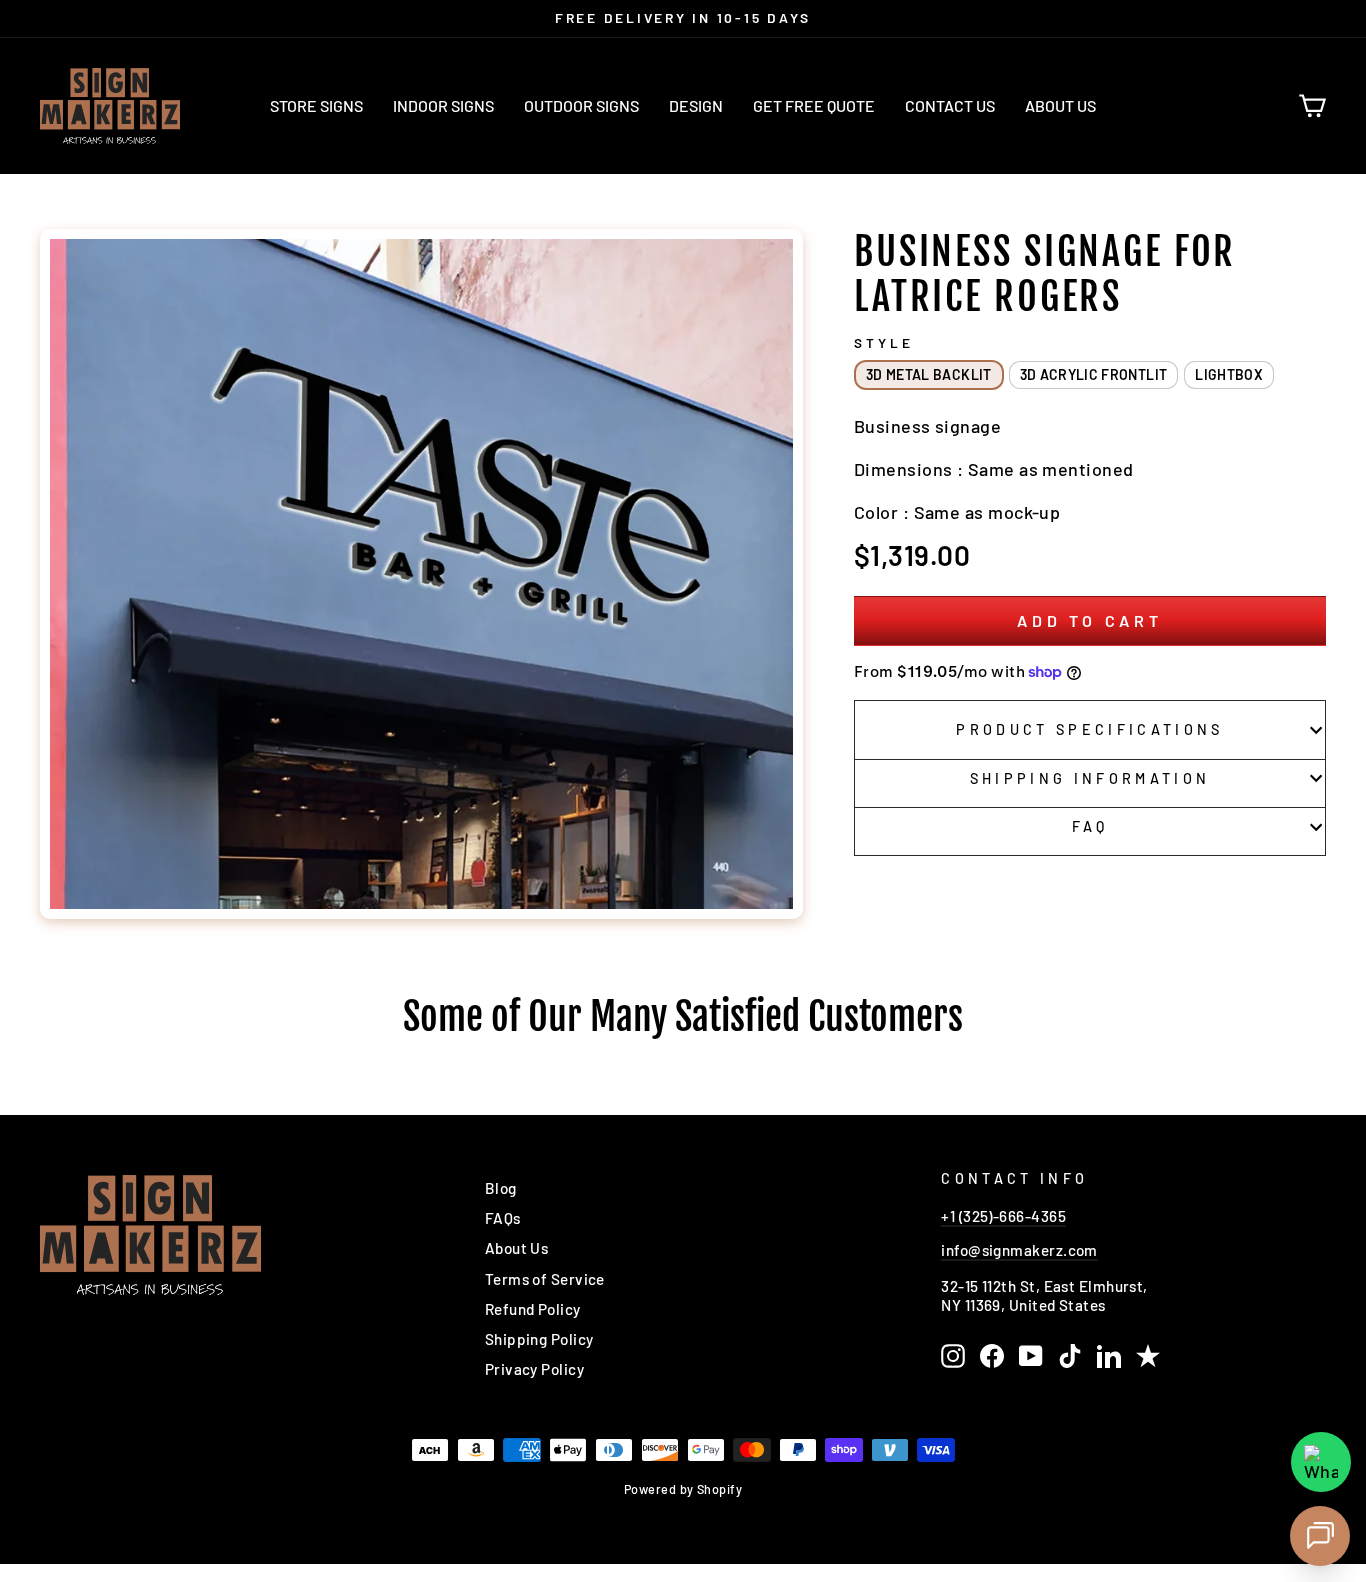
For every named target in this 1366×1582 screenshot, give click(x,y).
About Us (1060, 105)
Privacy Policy (534, 1369)
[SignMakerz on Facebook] (992, 1356)
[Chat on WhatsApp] (1321, 1462)
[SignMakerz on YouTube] (1031, 1356)
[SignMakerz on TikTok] (1070, 1356)
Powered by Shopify (683, 1489)
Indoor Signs (443, 105)
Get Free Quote (814, 105)
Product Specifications (1089, 729)
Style (884, 343)
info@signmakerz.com (1019, 1250)
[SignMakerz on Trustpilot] (1148, 1356)
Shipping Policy (539, 1339)
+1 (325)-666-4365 (1003, 1216)
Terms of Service (545, 1279)
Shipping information (1090, 778)
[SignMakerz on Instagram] (953, 1356)
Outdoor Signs (581, 105)
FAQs (503, 1218)
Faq (1090, 826)
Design (696, 105)
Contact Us (950, 105)
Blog (501, 1188)
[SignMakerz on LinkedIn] (1109, 1356)
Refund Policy (533, 1309)
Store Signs (316, 105)
